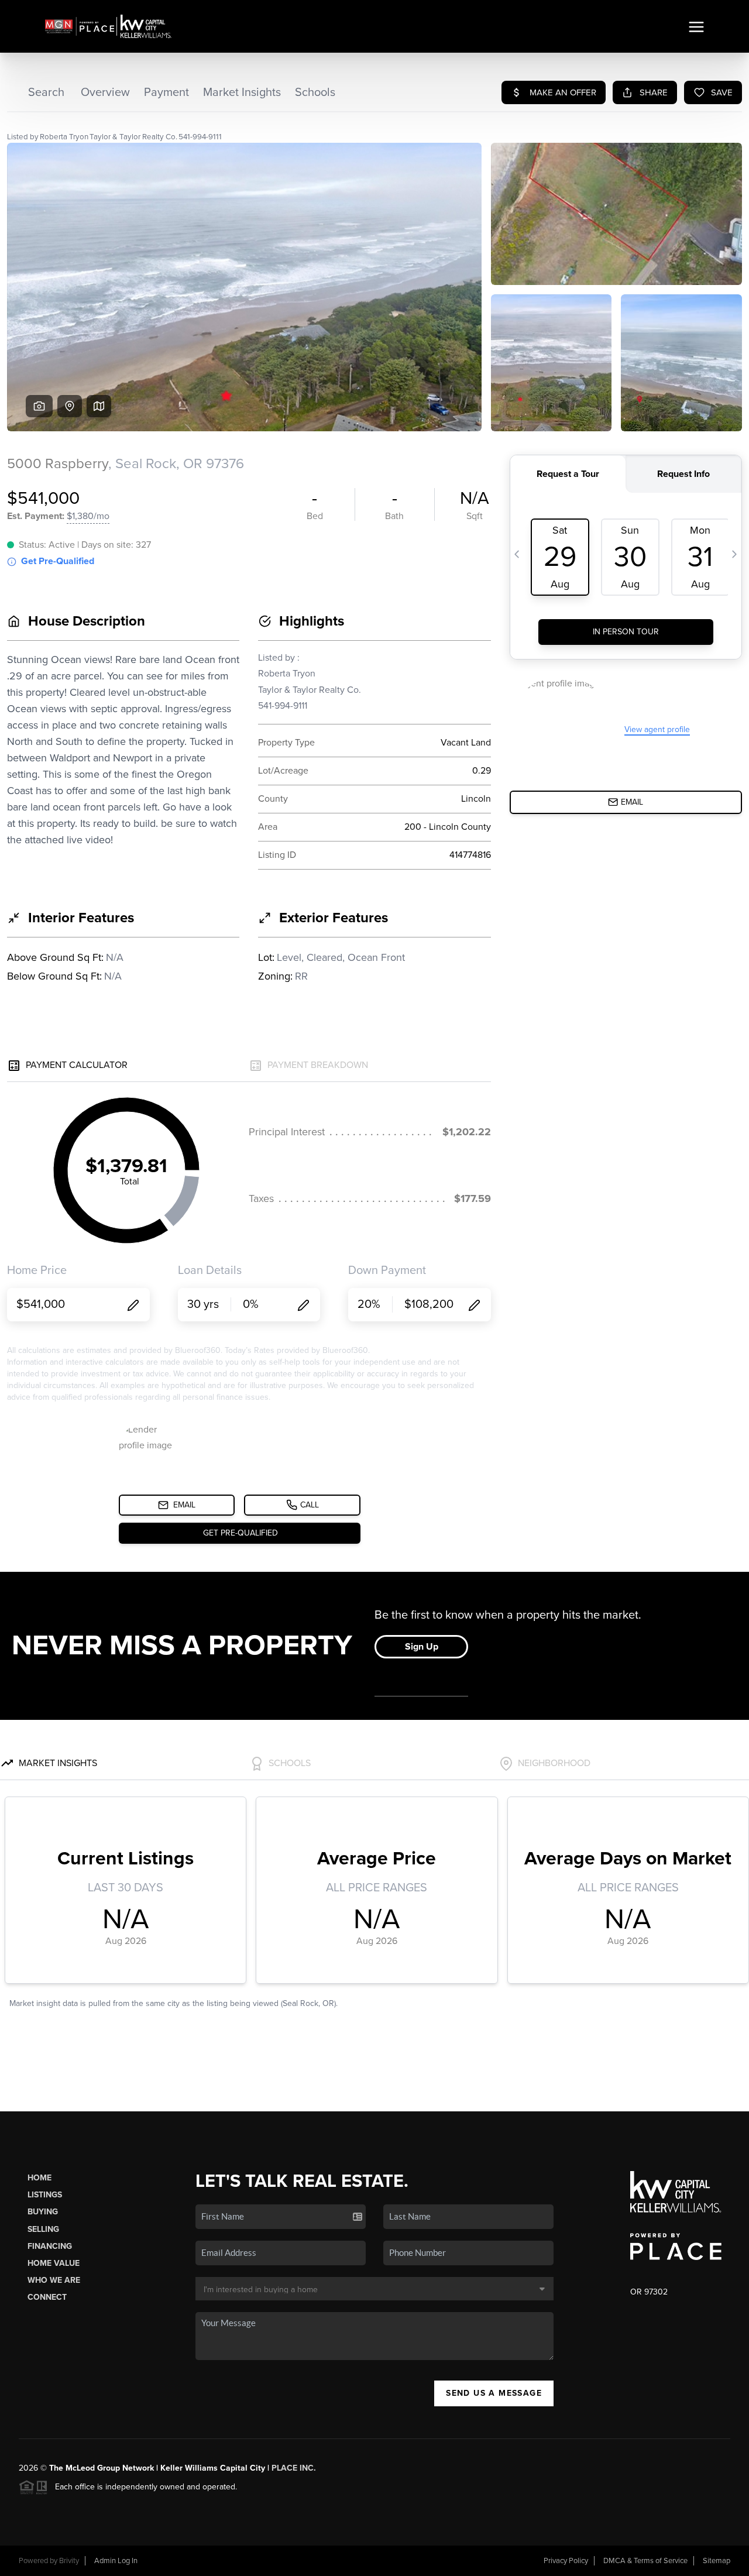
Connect (47, 2297)
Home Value (54, 2263)
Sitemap (717, 2561)
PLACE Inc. (294, 2468)
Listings (45, 2195)
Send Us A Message (494, 2393)
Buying (43, 2212)
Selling (43, 2229)
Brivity (69, 2561)
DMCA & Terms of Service (645, 2561)
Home (39, 2178)
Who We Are (54, 2280)
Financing (50, 2246)
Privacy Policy (566, 2561)
